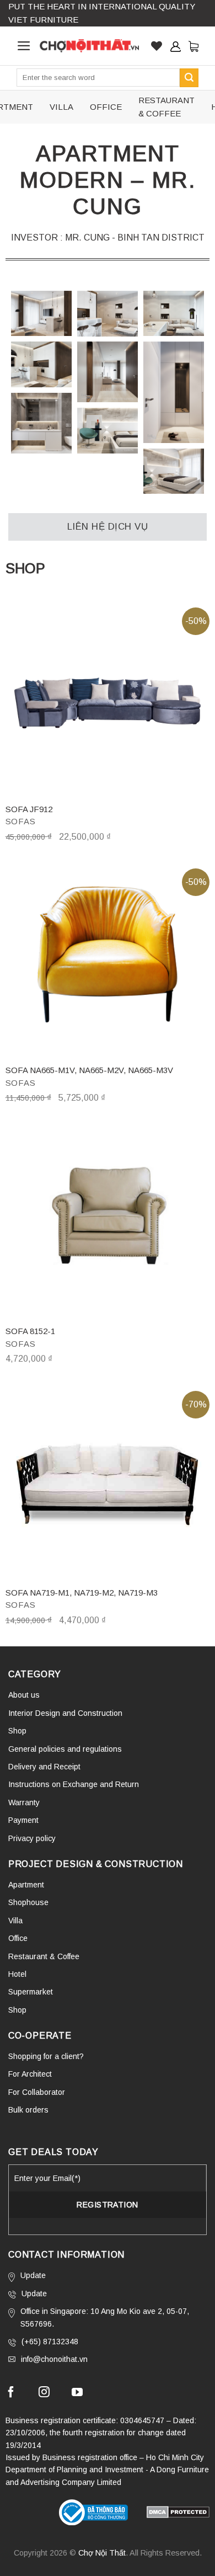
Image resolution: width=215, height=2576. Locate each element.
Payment (23, 1820)
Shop (17, 1731)
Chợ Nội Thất (102, 2553)
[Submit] (189, 78)
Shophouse (28, 1902)
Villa (15, 1921)
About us (24, 1695)
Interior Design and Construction (65, 1713)
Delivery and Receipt (44, 1767)
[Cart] (193, 46)
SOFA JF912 (29, 809)
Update (33, 2275)
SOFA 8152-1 (30, 1331)
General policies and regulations (65, 1749)
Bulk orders (28, 2110)
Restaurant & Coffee (44, 1956)
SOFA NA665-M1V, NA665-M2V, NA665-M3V (89, 1070)
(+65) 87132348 (50, 2342)
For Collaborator (37, 2092)
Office (18, 1938)
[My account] (175, 46)
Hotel (17, 1974)
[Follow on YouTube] (77, 2393)
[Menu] (24, 46)
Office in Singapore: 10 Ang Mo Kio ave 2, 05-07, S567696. (105, 2317)
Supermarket (31, 1992)
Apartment (26, 1885)
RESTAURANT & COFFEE (166, 107)
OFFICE (106, 107)
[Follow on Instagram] (44, 2393)
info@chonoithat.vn (54, 2359)
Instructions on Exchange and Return (74, 1784)
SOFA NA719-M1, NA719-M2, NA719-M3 (82, 1593)
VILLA (61, 107)
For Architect (30, 2074)
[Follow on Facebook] (11, 2393)
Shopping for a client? (46, 2056)
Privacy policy (32, 1838)
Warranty (24, 1802)
